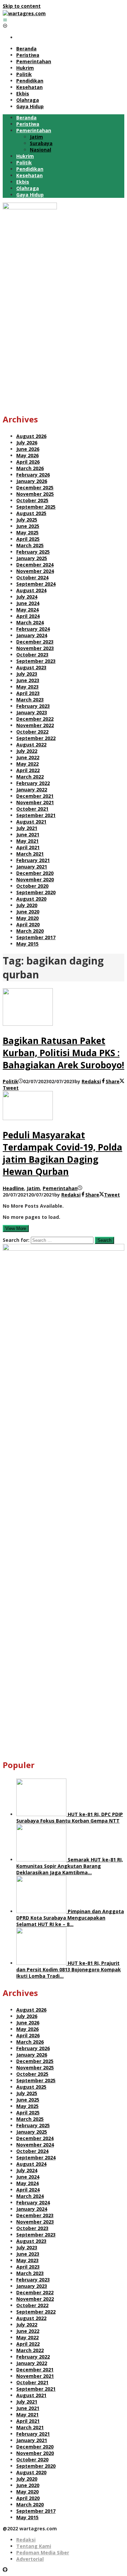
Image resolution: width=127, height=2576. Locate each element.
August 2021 (31, 822)
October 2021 (32, 809)
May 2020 (27, 918)
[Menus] (5, 20)
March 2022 (30, 777)
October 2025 (32, 500)
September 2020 (36, 892)
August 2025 (31, 513)
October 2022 (32, 732)
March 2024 (30, 622)
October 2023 (32, 655)
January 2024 (32, 635)
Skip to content (22, 6)
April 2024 (28, 616)
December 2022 (35, 719)
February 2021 (33, 860)
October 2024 (32, 577)
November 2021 (35, 802)
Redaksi (26, 2540)
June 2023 (28, 680)
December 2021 (35, 796)
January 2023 (32, 712)
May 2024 (27, 610)
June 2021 (28, 834)
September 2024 (36, 584)
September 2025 (36, 507)
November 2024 (35, 571)
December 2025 (35, 488)
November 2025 (35, 494)
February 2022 (33, 783)
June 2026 (28, 449)
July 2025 (27, 520)
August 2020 (31, 899)
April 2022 (28, 770)
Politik (10, 1081)
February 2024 (33, 629)
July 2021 (27, 828)
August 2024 (31, 590)
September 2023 (36, 661)
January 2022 (32, 790)
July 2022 (27, 751)
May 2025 (27, 532)
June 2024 (28, 603)
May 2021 (27, 841)
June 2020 (28, 912)
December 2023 (35, 642)
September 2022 (36, 738)
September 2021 (36, 815)
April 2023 (28, 693)
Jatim (33, 1188)
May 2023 (27, 687)
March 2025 (30, 545)
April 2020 (28, 924)
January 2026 (32, 481)
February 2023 (33, 706)
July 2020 (27, 905)
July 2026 (27, 443)
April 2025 (28, 539)
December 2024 (35, 565)
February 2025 (33, 552)
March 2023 (30, 700)
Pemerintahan (60, 1188)
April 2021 (28, 847)
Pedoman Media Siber (43, 2552)
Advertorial (30, 2559)
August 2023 (31, 667)
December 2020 (35, 873)
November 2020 (35, 879)
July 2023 (27, 674)
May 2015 (27, 944)
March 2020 (30, 931)
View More (16, 1228)
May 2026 (27, 455)
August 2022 (31, 745)
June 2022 (28, 757)
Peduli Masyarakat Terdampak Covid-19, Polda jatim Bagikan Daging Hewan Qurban (62, 1153)
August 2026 (31, 436)
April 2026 (28, 462)
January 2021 (32, 867)
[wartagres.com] (24, 13)
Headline (13, 1188)
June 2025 (28, 526)
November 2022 (35, 725)
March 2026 (30, 468)
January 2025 (32, 558)
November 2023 (35, 648)
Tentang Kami (34, 2546)
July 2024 (27, 597)
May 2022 (27, 764)
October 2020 (32, 886)
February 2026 (33, 475)
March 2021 (30, 854)
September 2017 (36, 937)
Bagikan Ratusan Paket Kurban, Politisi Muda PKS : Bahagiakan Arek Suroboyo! (63, 1053)
